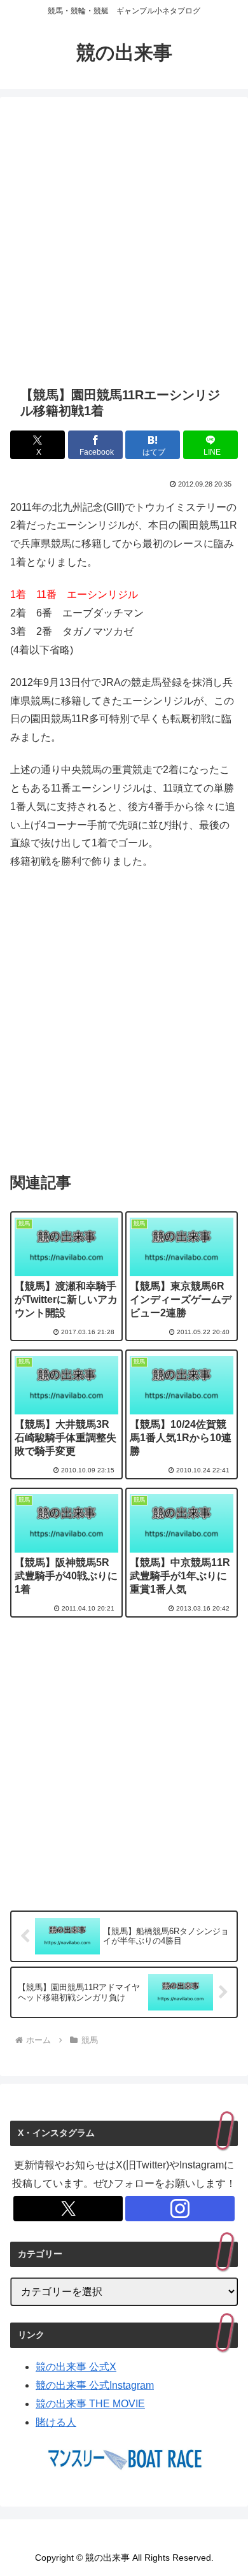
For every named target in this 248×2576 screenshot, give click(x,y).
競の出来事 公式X (76, 2367)
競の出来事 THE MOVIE (90, 2404)
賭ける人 (56, 2422)
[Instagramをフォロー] (180, 2209)
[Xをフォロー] (68, 2209)
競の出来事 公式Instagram (95, 2385)
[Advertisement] (124, 241)
